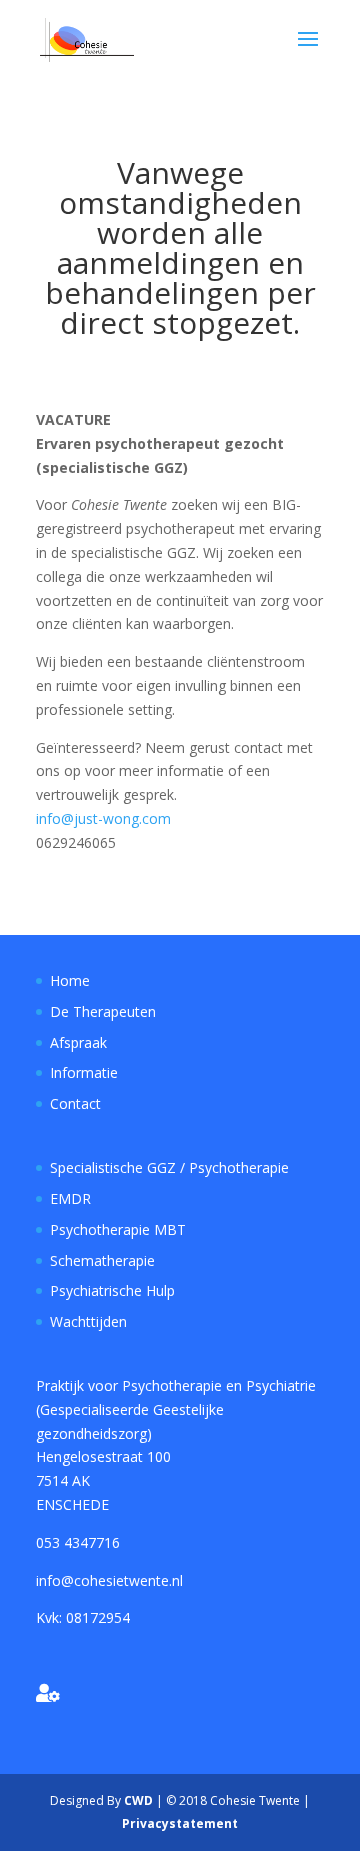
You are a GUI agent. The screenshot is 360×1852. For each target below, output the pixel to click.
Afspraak (78, 1042)
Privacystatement (180, 1823)
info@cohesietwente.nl (109, 1580)
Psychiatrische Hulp (112, 1290)
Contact (75, 1103)
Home (70, 980)
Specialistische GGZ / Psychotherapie (169, 1167)
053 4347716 (78, 1542)
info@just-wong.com (103, 818)
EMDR (70, 1198)
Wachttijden (88, 1321)
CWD (138, 1800)
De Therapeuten (103, 1011)
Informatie (84, 1072)
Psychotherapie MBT (118, 1229)
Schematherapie (102, 1260)
